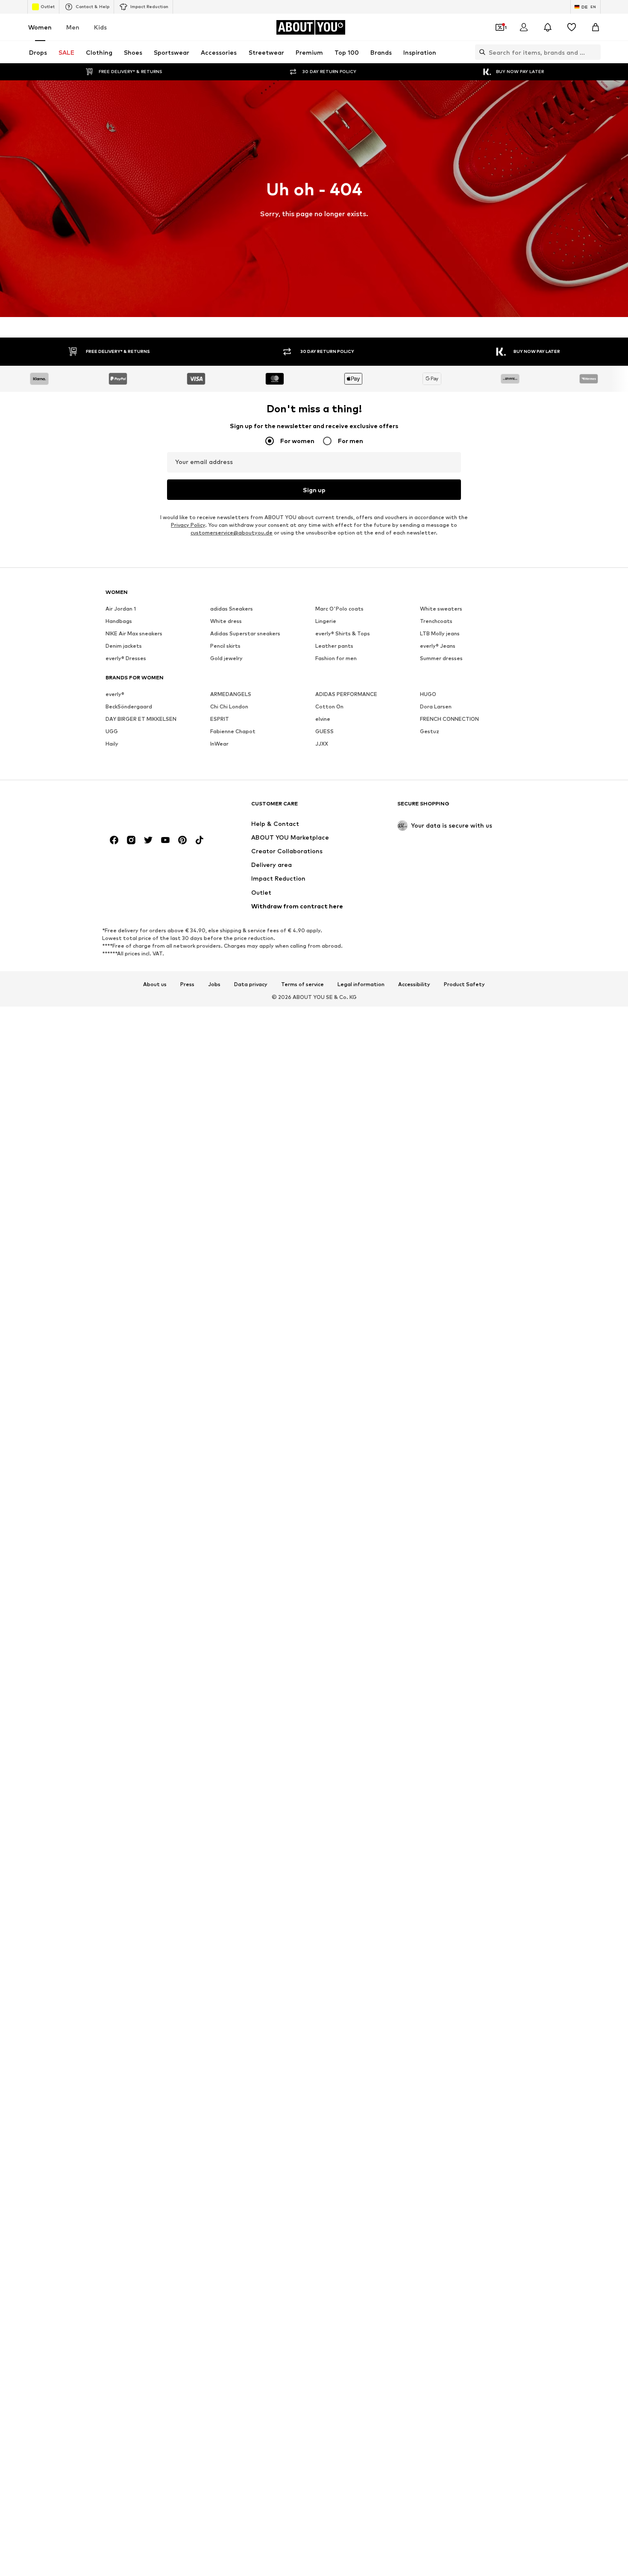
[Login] (524, 27)
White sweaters (441, 609)
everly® (115, 694)
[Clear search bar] (594, 52)
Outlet (48, 6)
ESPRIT (220, 719)
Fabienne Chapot (233, 731)
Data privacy (251, 984)
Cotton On (329, 706)
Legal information (361, 984)
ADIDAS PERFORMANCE (346, 694)
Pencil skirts (225, 646)
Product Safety (464, 984)
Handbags (119, 621)
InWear (219, 744)
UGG (112, 731)
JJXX (322, 744)
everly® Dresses (126, 658)
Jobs (214, 984)
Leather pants (334, 646)
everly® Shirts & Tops (343, 633)
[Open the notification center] (548, 27)
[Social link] (114, 840)
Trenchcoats (436, 621)
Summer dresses (441, 658)
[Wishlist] (572, 27)
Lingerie (326, 621)
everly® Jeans (438, 646)
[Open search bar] (480, 52)
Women (40, 27)
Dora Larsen (436, 706)
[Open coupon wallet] (500, 27)
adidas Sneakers (232, 609)
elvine (323, 719)
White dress (226, 621)
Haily (112, 744)
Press (187, 984)
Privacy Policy (188, 525)
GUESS (324, 731)
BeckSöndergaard (129, 706)
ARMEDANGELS (231, 694)
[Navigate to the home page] (152, 808)
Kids (100, 27)
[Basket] (596, 27)
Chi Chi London (229, 706)
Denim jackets (124, 646)
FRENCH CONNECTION (449, 719)
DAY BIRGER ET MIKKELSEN (141, 719)
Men (73, 27)
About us (155, 984)
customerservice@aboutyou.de (232, 533)
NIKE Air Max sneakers (134, 633)
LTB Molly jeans (440, 633)
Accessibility (414, 984)
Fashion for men (336, 658)
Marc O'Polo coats (339, 609)
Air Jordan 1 (121, 609)
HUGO (428, 694)
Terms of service (302, 984)
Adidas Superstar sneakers (245, 633)
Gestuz (430, 731)
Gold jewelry (226, 658)
